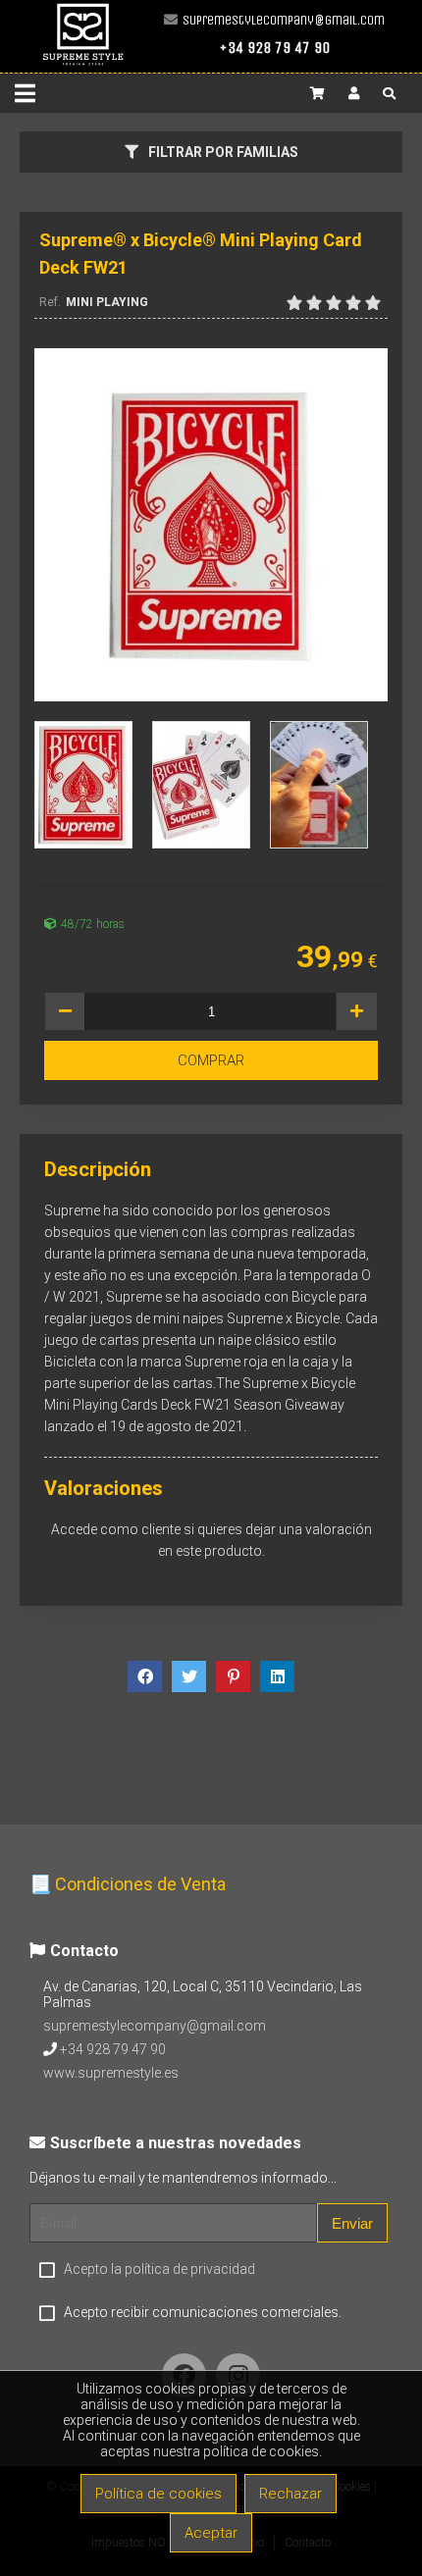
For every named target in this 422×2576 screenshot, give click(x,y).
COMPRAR (211, 1060)
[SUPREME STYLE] (83, 64)
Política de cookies (158, 2494)
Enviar (352, 2223)
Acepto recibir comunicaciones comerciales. (203, 2312)
